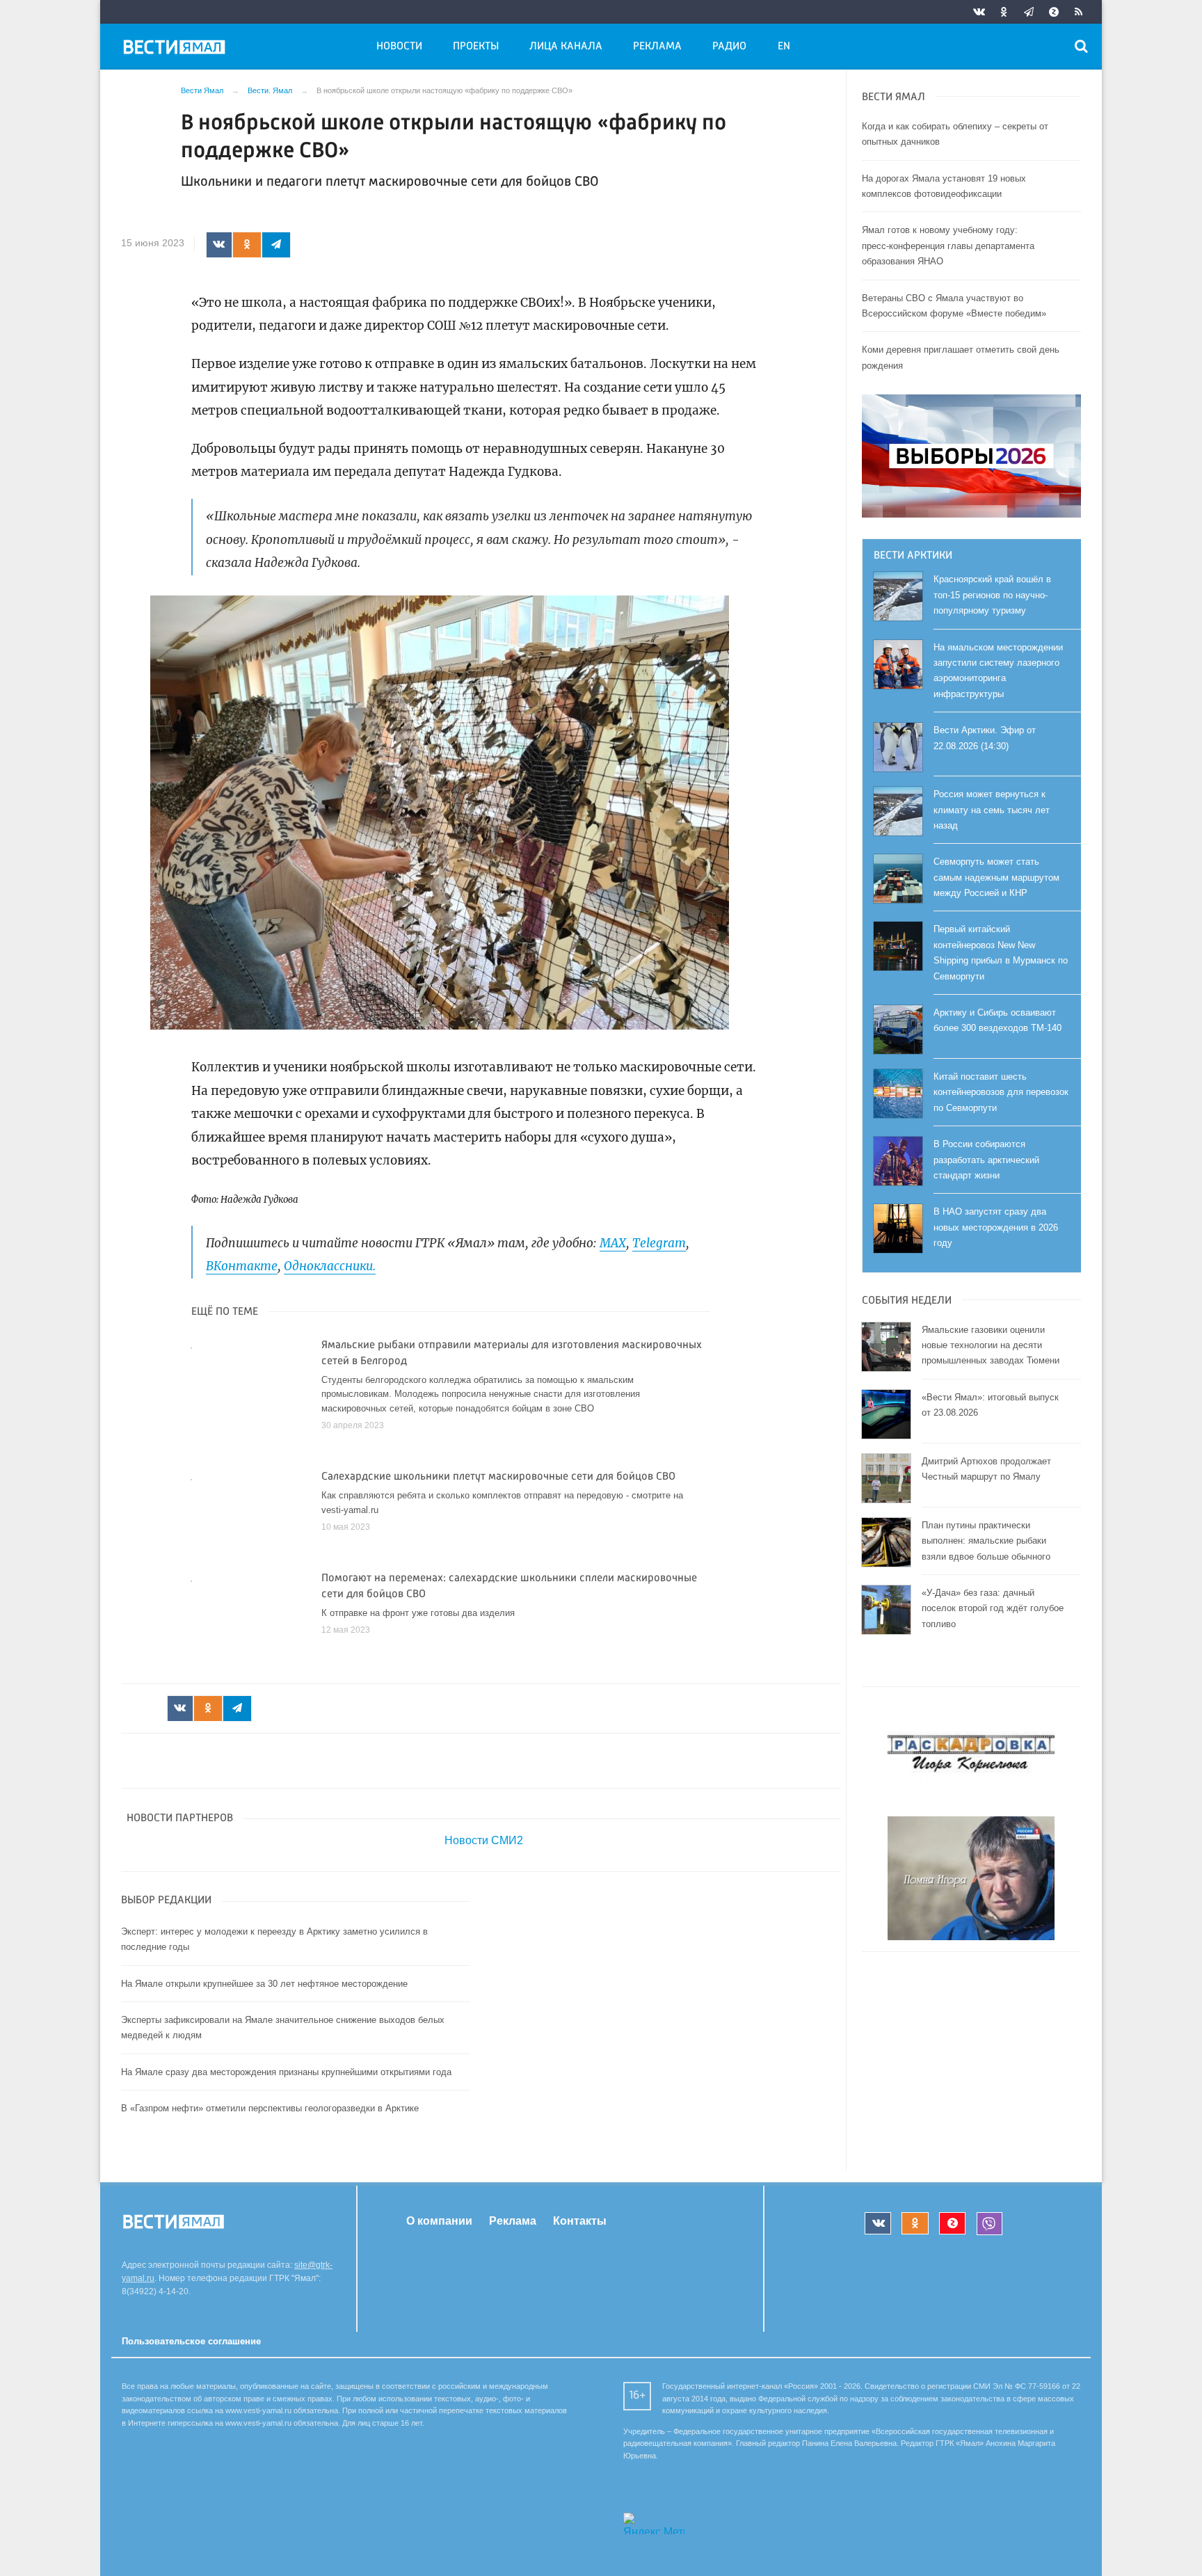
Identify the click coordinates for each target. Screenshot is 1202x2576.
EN (784, 47)
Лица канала (566, 47)
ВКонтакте (242, 1266)
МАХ (613, 1243)
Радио (729, 47)
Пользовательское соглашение (191, 2341)
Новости (399, 47)
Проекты (476, 47)
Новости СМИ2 (484, 1840)
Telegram (659, 1243)
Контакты (580, 2221)
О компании (439, 2221)
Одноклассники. (330, 1266)
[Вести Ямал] (177, 49)
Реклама (657, 47)
